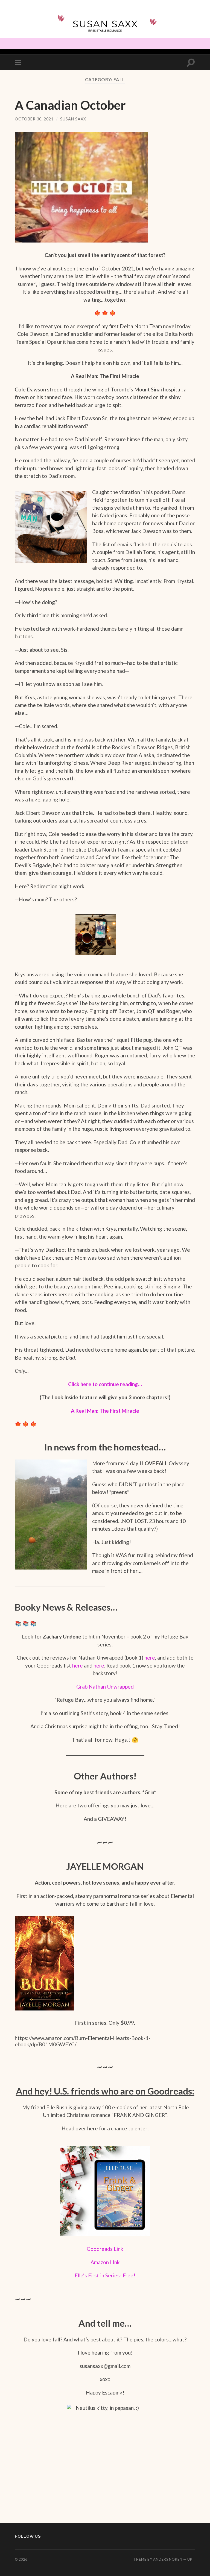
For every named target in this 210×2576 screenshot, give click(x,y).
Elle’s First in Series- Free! (105, 2275)
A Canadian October (70, 105)
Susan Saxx (73, 119)
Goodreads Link (105, 2249)
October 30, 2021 (34, 119)
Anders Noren (168, 2559)
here (150, 1658)
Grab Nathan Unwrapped (105, 1687)
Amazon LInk (105, 2262)
